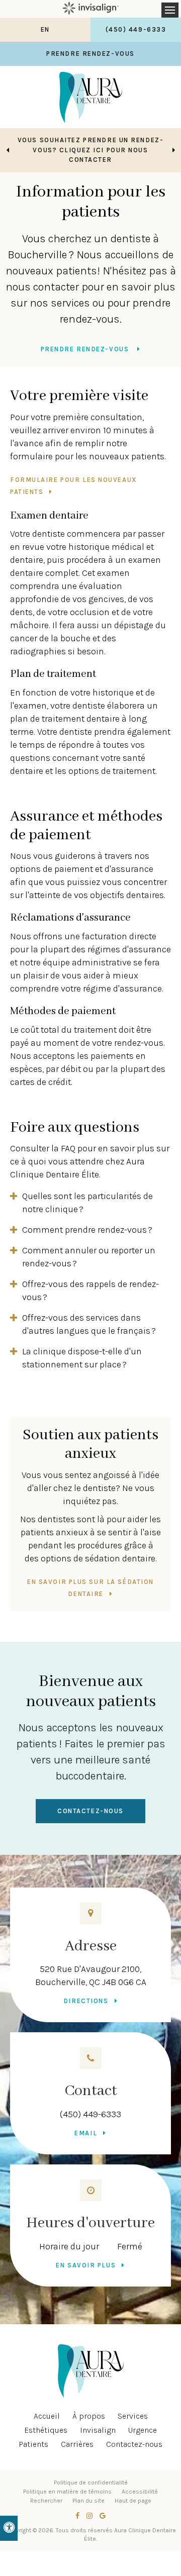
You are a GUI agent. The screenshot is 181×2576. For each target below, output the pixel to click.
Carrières (77, 2444)
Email (86, 2133)
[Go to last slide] (8, 150)
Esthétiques (46, 2430)
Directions (86, 2001)
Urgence (143, 2430)
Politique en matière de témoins (67, 2492)
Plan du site (88, 2501)
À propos (89, 2416)
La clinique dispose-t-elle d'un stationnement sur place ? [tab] (82, 1358)
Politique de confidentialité (91, 2483)
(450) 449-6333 (90, 2114)
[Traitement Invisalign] (90, 9)
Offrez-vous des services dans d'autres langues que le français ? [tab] (89, 1324)
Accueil (47, 2416)
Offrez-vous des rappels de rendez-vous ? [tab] (90, 1291)
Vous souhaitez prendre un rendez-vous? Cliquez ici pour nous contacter (90, 150)
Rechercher (46, 2501)
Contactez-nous (90, 1811)
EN (45, 29)
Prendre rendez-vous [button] (90, 54)
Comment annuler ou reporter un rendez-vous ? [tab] (89, 1257)
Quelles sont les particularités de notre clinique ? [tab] (87, 1203)
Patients (33, 2444)
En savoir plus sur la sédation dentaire (90, 1588)
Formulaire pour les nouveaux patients (74, 486)
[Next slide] (173, 150)
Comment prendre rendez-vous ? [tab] (87, 1230)
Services (133, 2416)
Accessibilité (140, 2492)
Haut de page (133, 2501)
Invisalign (98, 2430)
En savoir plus (86, 2265)
